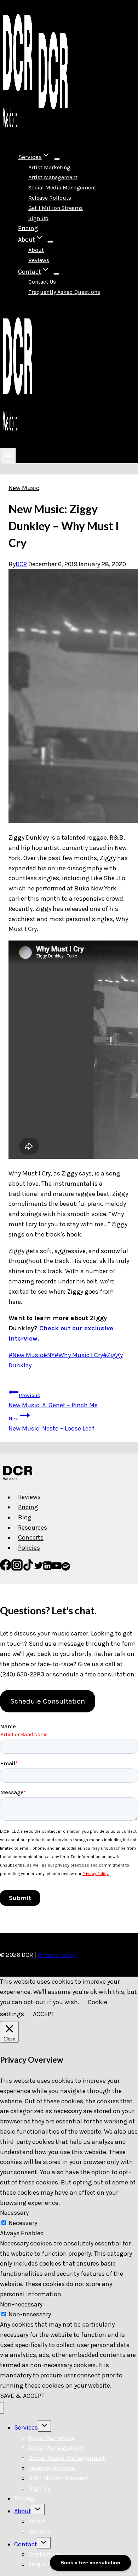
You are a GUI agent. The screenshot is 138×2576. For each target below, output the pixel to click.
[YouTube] (57, 1568)
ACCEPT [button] (44, 2014)
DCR (21, 564)
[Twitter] (39, 1568)
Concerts (31, 1538)
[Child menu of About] (50, 242)
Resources (33, 1528)
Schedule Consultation (48, 1701)
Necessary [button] (14, 2213)
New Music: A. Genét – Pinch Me (53, 1401)
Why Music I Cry (79, 1355)
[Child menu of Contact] (56, 274)
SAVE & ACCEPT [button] (22, 2396)
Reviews (39, 260)
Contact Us (42, 282)
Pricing (28, 228)
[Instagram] (17, 1568)
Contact (26, 2544)
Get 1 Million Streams (56, 208)
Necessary (23, 2223)
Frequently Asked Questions (64, 292)
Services (26, 2427)
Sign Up (38, 218)
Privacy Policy (57, 1955)
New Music (24, 488)
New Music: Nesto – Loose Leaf (51, 1424)
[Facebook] (6, 1568)
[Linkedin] (47, 1568)
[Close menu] (2, 2408)
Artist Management (53, 177)
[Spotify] (66, 1568)
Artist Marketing (49, 167)
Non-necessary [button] (21, 2304)
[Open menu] (8, 455)
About (36, 250)
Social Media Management (62, 188)
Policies (29, 1548)
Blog (25, 1517)
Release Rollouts (50, 198)
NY (49, 1355)
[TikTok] (28, 1568)
